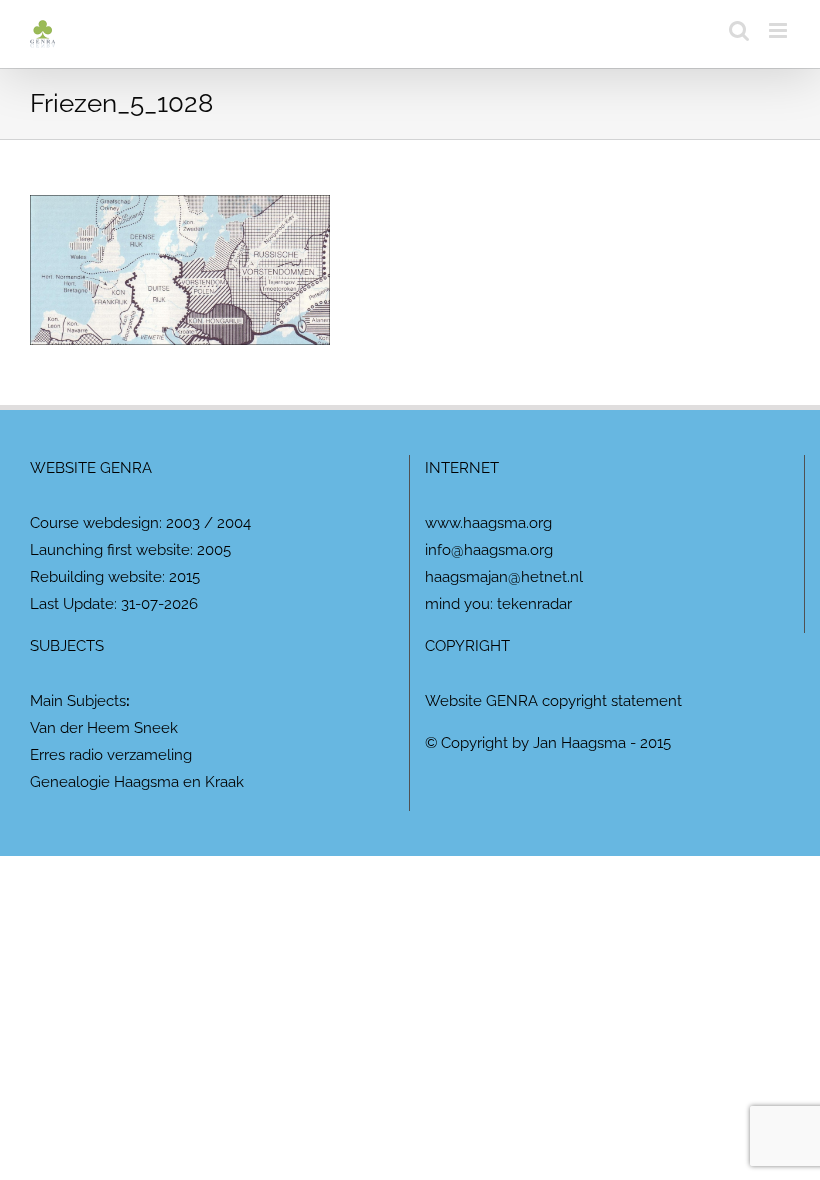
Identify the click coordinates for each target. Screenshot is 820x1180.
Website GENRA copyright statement (553, 701)
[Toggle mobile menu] (779, 30)
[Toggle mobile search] (739, 30)
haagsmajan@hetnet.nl (504, 577)
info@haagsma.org (489, 550)
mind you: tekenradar (498, 604)
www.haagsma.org (488, 523)
